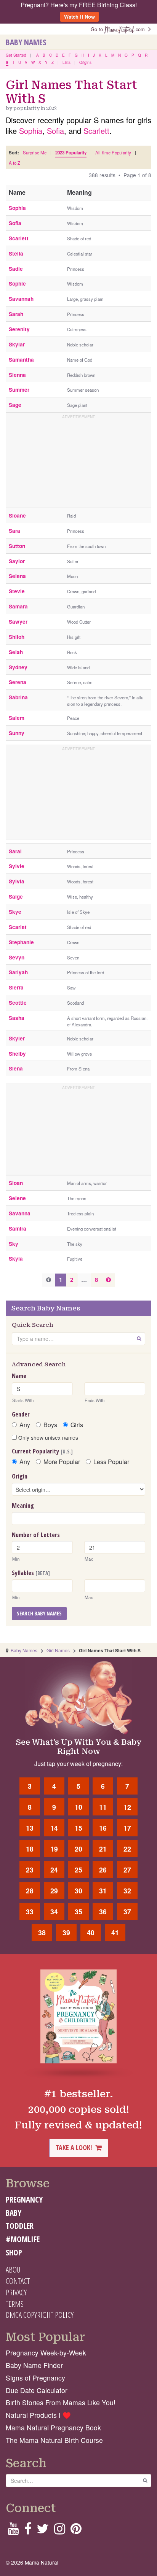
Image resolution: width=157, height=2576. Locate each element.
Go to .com (119, 29)
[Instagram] (60, 2531)
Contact (18, 2281)
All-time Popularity (113, 152)
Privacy (16, 2292)
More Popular (62, 1462)
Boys (50, 1425)
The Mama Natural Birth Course (54, 2440)
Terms (15, 2304)
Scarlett (96, 131)
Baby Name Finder (34, 2365)
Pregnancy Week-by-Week (46, 2353)
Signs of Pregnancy (35, 2378)
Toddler (20, 2226)
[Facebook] (28, 2531)
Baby (14, 2213)
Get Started (16, 55)
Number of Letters (36, 1535)
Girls (77, 1425)
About (14, 2269)
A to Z (14, 163)
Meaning (23, 1506)
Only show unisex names (47, 1437)
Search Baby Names (39, 1613)
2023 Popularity (71, 153)
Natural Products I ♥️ (38, 2415)
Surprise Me (35, 152)
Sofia (55, 131)
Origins (85, 62)
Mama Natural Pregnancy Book (53, 2428)
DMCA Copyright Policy (40, 2315)
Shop (14, 2252)
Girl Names (58, 1650)
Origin (20, 1476)
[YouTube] (13, 2531)
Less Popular (111, 1462)
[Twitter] (43, 2531)
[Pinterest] (76, 2531)
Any (25, 1425)
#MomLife (23, 2239)
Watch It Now (79, 17)
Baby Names (26, 42)
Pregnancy (24, 2200)
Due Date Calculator (37, 2390)
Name (19, 1376)
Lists (66, 62)
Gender (21, 1414)
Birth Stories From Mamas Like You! (61, 2402)
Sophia (31, 131)
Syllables (31, 1573)
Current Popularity (42, 1451)
